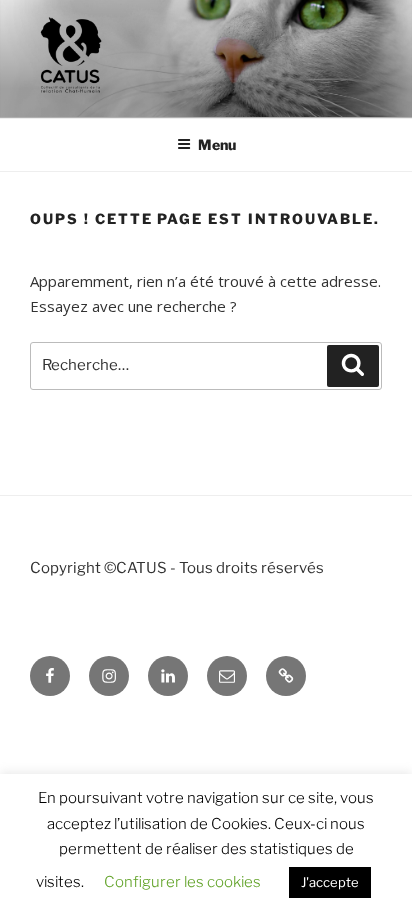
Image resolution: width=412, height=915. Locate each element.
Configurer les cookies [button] (182, 882)
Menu (217, 144)
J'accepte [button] (330, 882)
